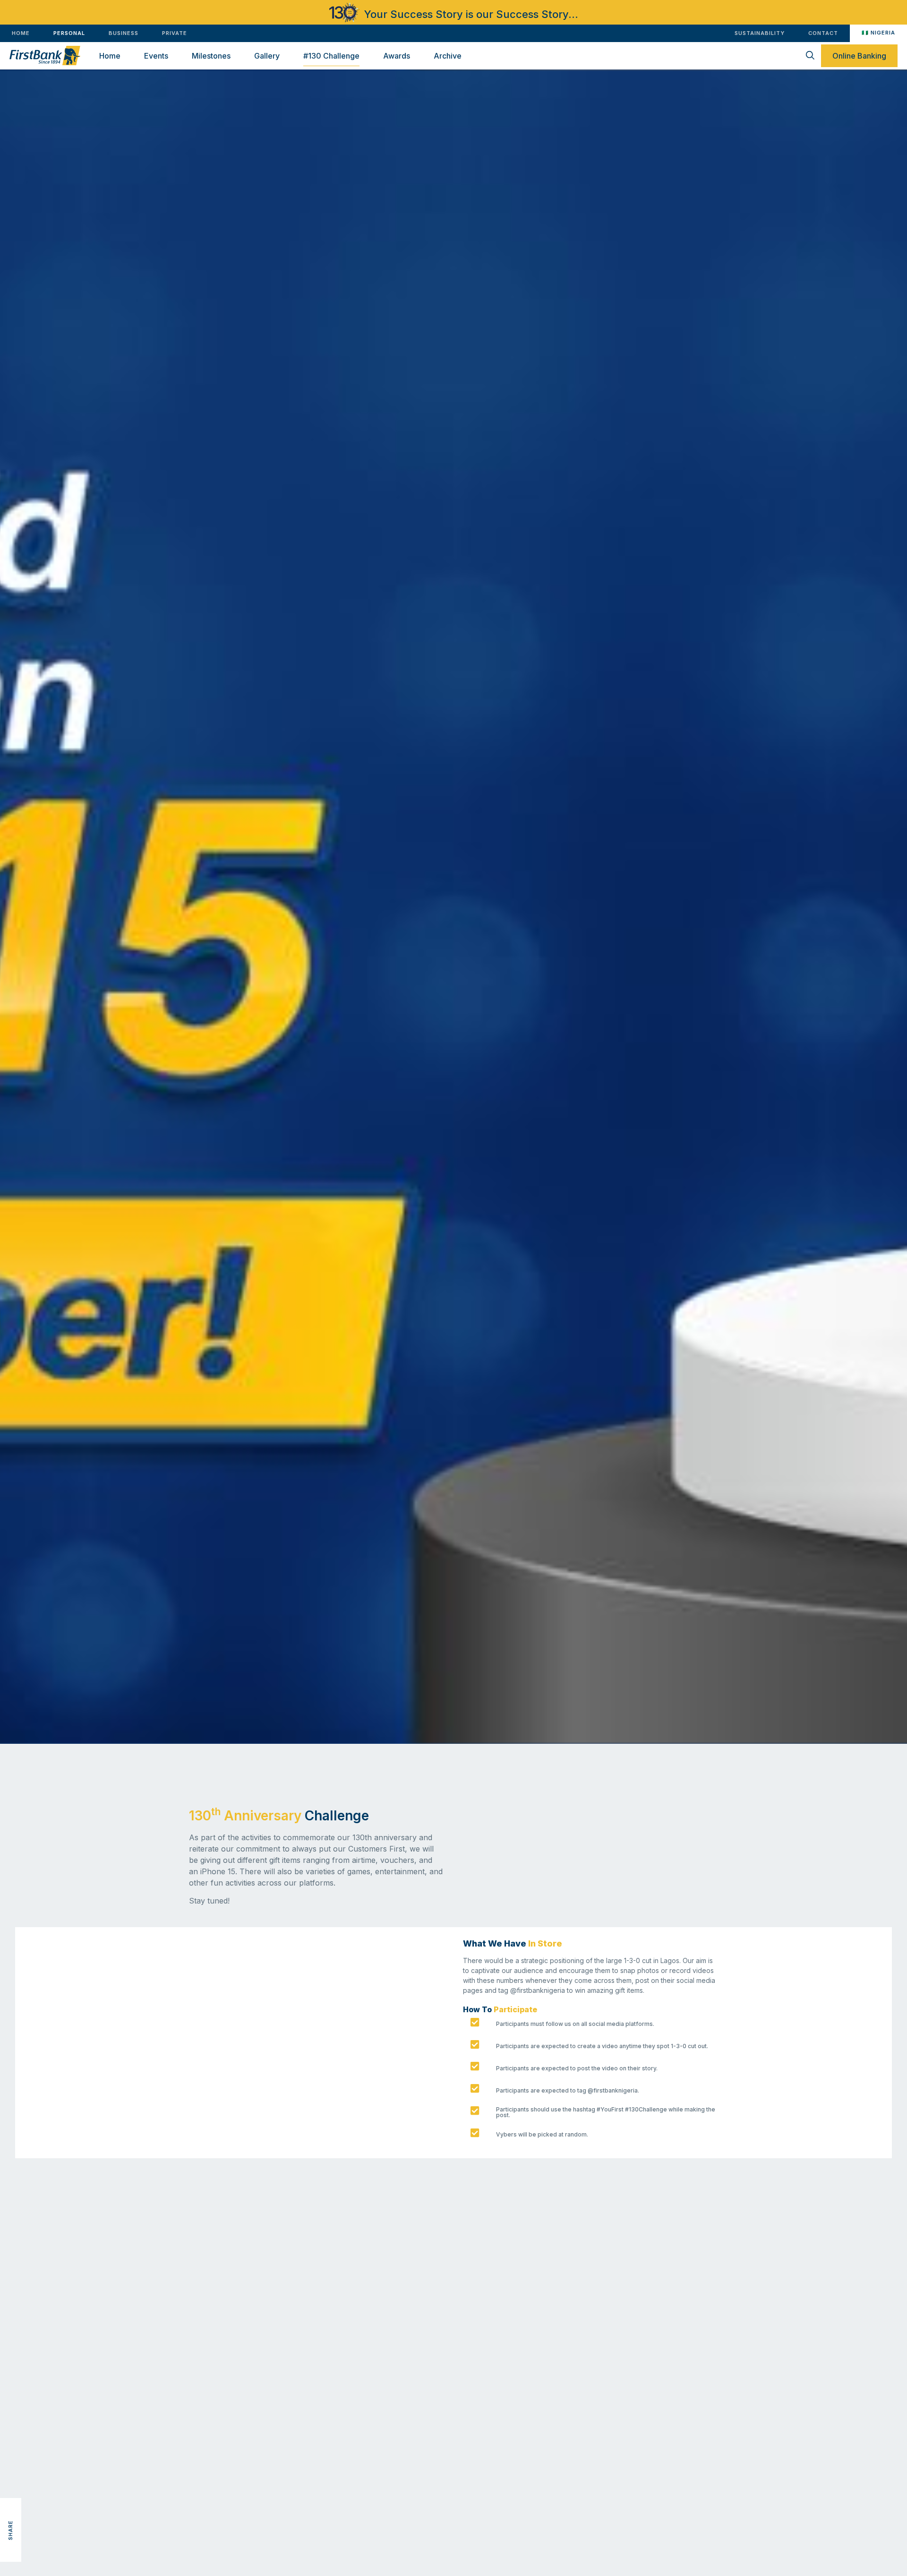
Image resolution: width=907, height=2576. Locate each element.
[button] (11, 2487)
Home (110, 56)
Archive (448, 56)
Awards (397, 56)
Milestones (211, 56)
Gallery (267, 56)
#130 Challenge (331, 56)
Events (156, 56)
